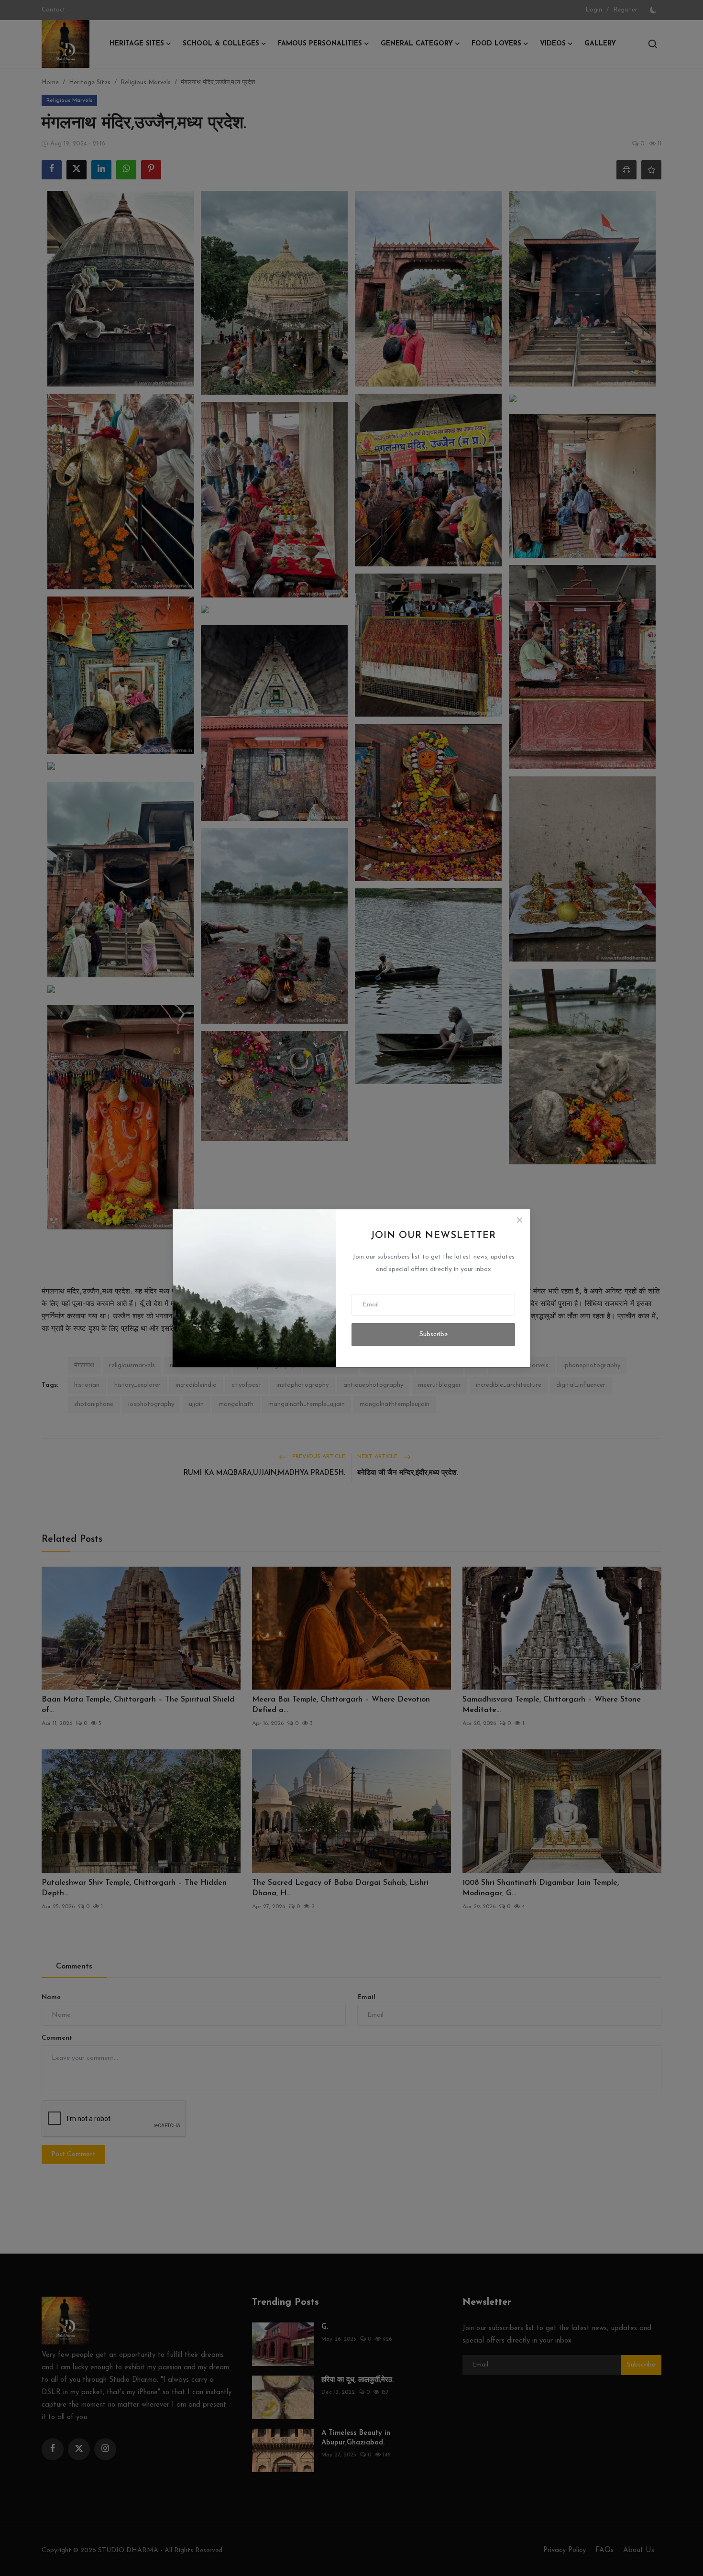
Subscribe (434, 1334)
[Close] (519, 1220)
